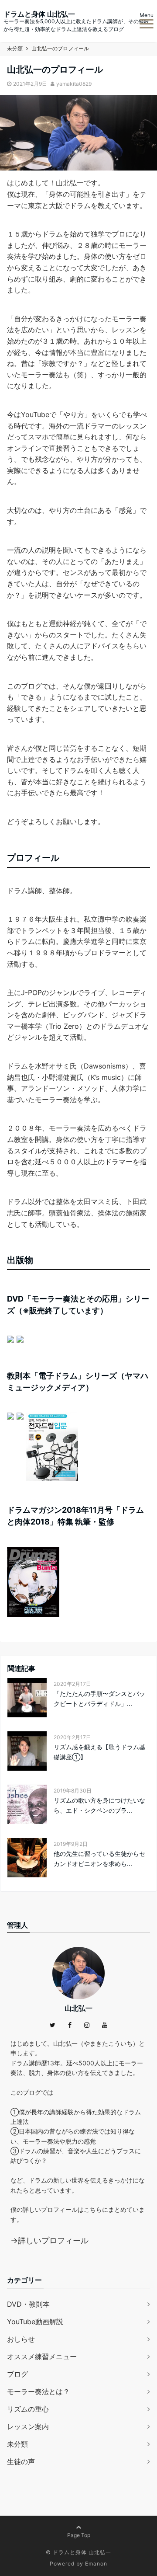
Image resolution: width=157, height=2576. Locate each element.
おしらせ (21, 2339)
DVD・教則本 (28, 2304)
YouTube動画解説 (35, 2322)
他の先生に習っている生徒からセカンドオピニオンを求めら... (99, 1858)
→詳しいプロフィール (49, 2240)
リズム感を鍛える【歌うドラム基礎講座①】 (99, 1752)
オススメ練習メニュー (42, 2357)
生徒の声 (21, 2461)
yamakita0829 (74, 84)
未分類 (17, 2444)
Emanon (96, 2564)
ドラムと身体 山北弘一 (39, 14)
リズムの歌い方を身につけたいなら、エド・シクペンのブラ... (99, 1805)
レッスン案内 (28, 2426)
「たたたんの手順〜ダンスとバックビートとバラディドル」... (99, 1698)
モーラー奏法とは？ (38, 2392)
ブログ (17, 2374)
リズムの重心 (28, 2409)
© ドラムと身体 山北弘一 (78, 2552)
